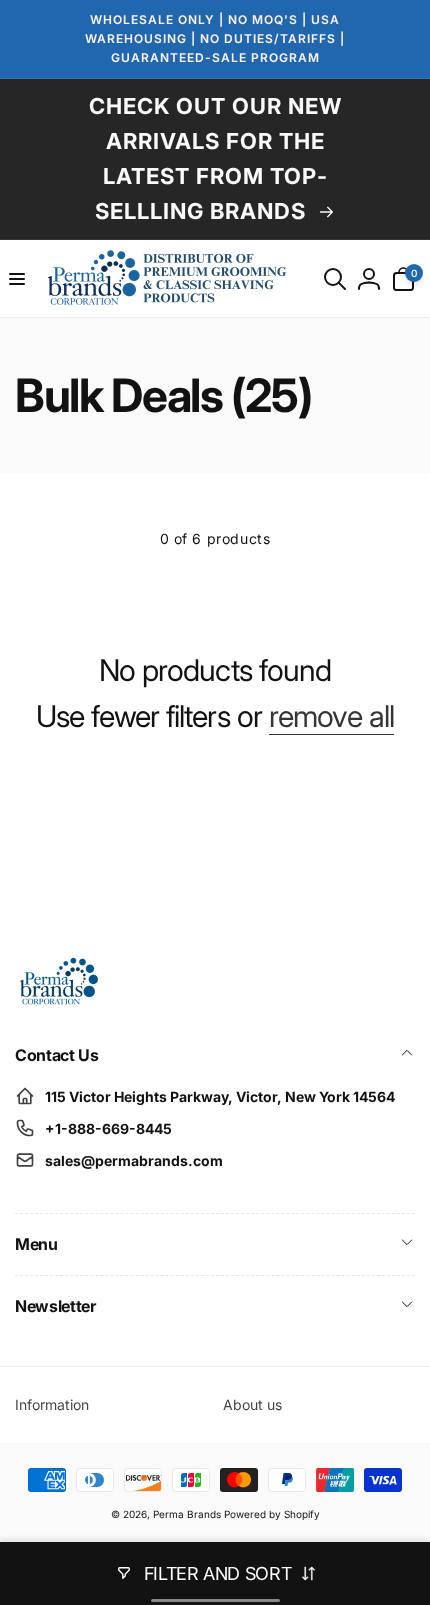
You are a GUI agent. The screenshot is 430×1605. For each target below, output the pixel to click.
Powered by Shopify (272, 1514)
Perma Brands (187, 1514)
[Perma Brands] (57, 1001)
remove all (331, 716)
